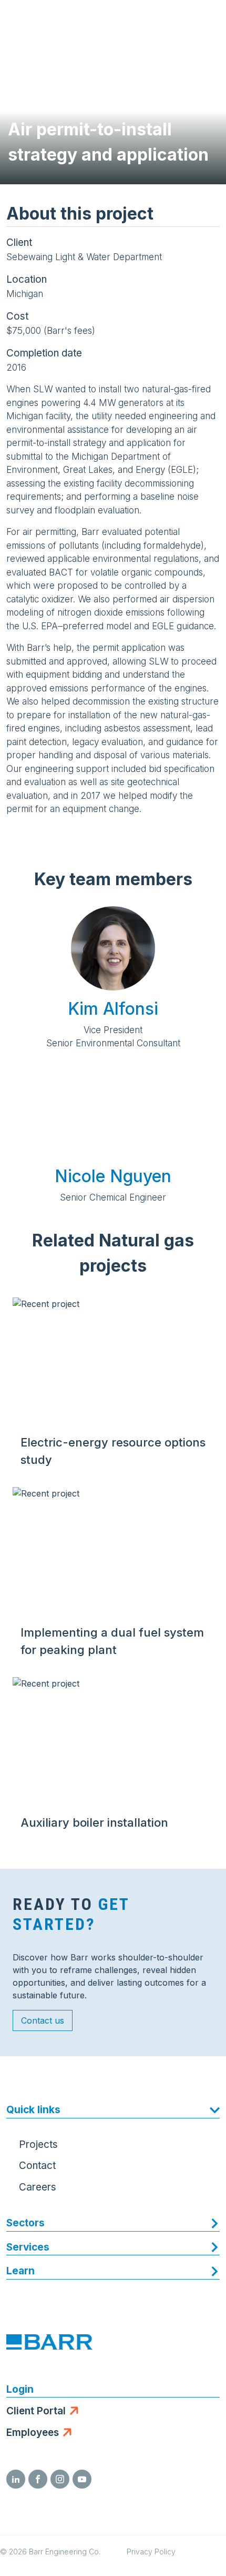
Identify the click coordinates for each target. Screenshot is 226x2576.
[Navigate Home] (48, 21)
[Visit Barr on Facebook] (38, 2479)
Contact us (43, 2020)
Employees (33, 2433)
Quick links (33, 2110)
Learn (20, 2271)
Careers (38, 2187)
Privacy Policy (151, 2552)
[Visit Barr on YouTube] (82, 2479)
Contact (37, 2166)
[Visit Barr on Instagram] (60, 2479)
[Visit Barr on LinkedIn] (16, 2479)
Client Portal (36, 2411)
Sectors (25, 2223)
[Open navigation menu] (208, 21)
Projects (38, 2144)
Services (28, 2247)
